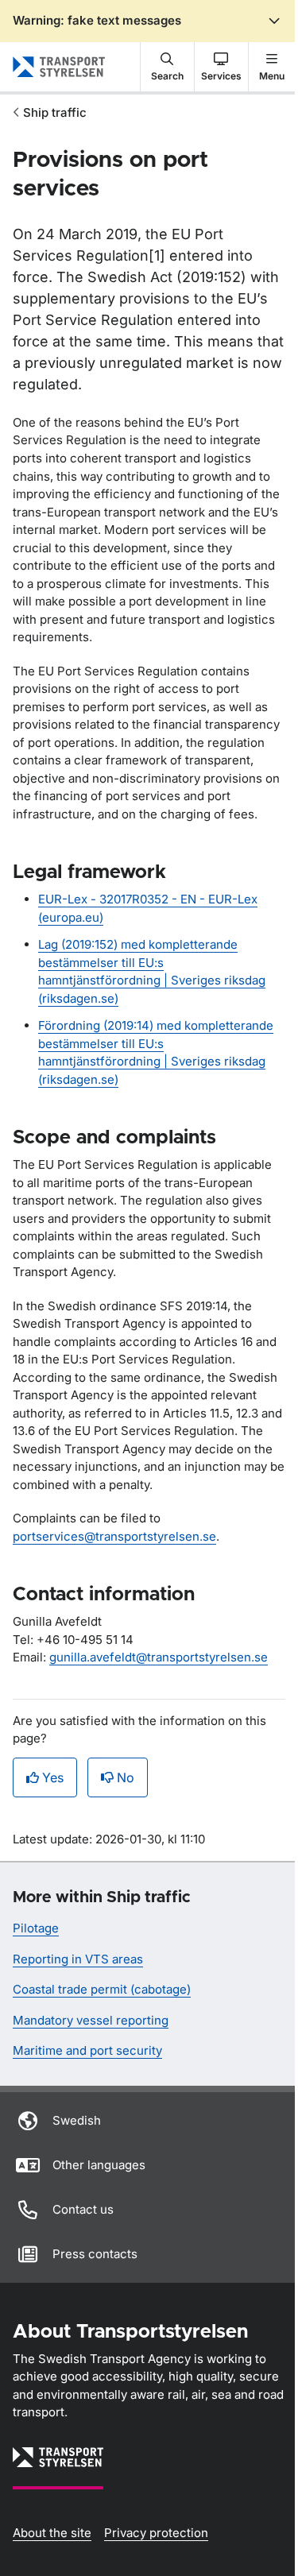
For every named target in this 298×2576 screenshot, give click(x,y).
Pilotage (36, 1928)
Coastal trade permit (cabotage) (102, 1989)
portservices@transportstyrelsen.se (114, 1536)
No (126, 1777)
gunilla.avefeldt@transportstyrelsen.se (159, 1657)
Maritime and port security (87, 2050)
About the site (52, 2533)
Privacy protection (156, 2533)
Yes (53, 1777)
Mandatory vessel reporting (91, 2020)
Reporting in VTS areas (78, 1959)
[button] (167, 67)
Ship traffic (55, 112)
